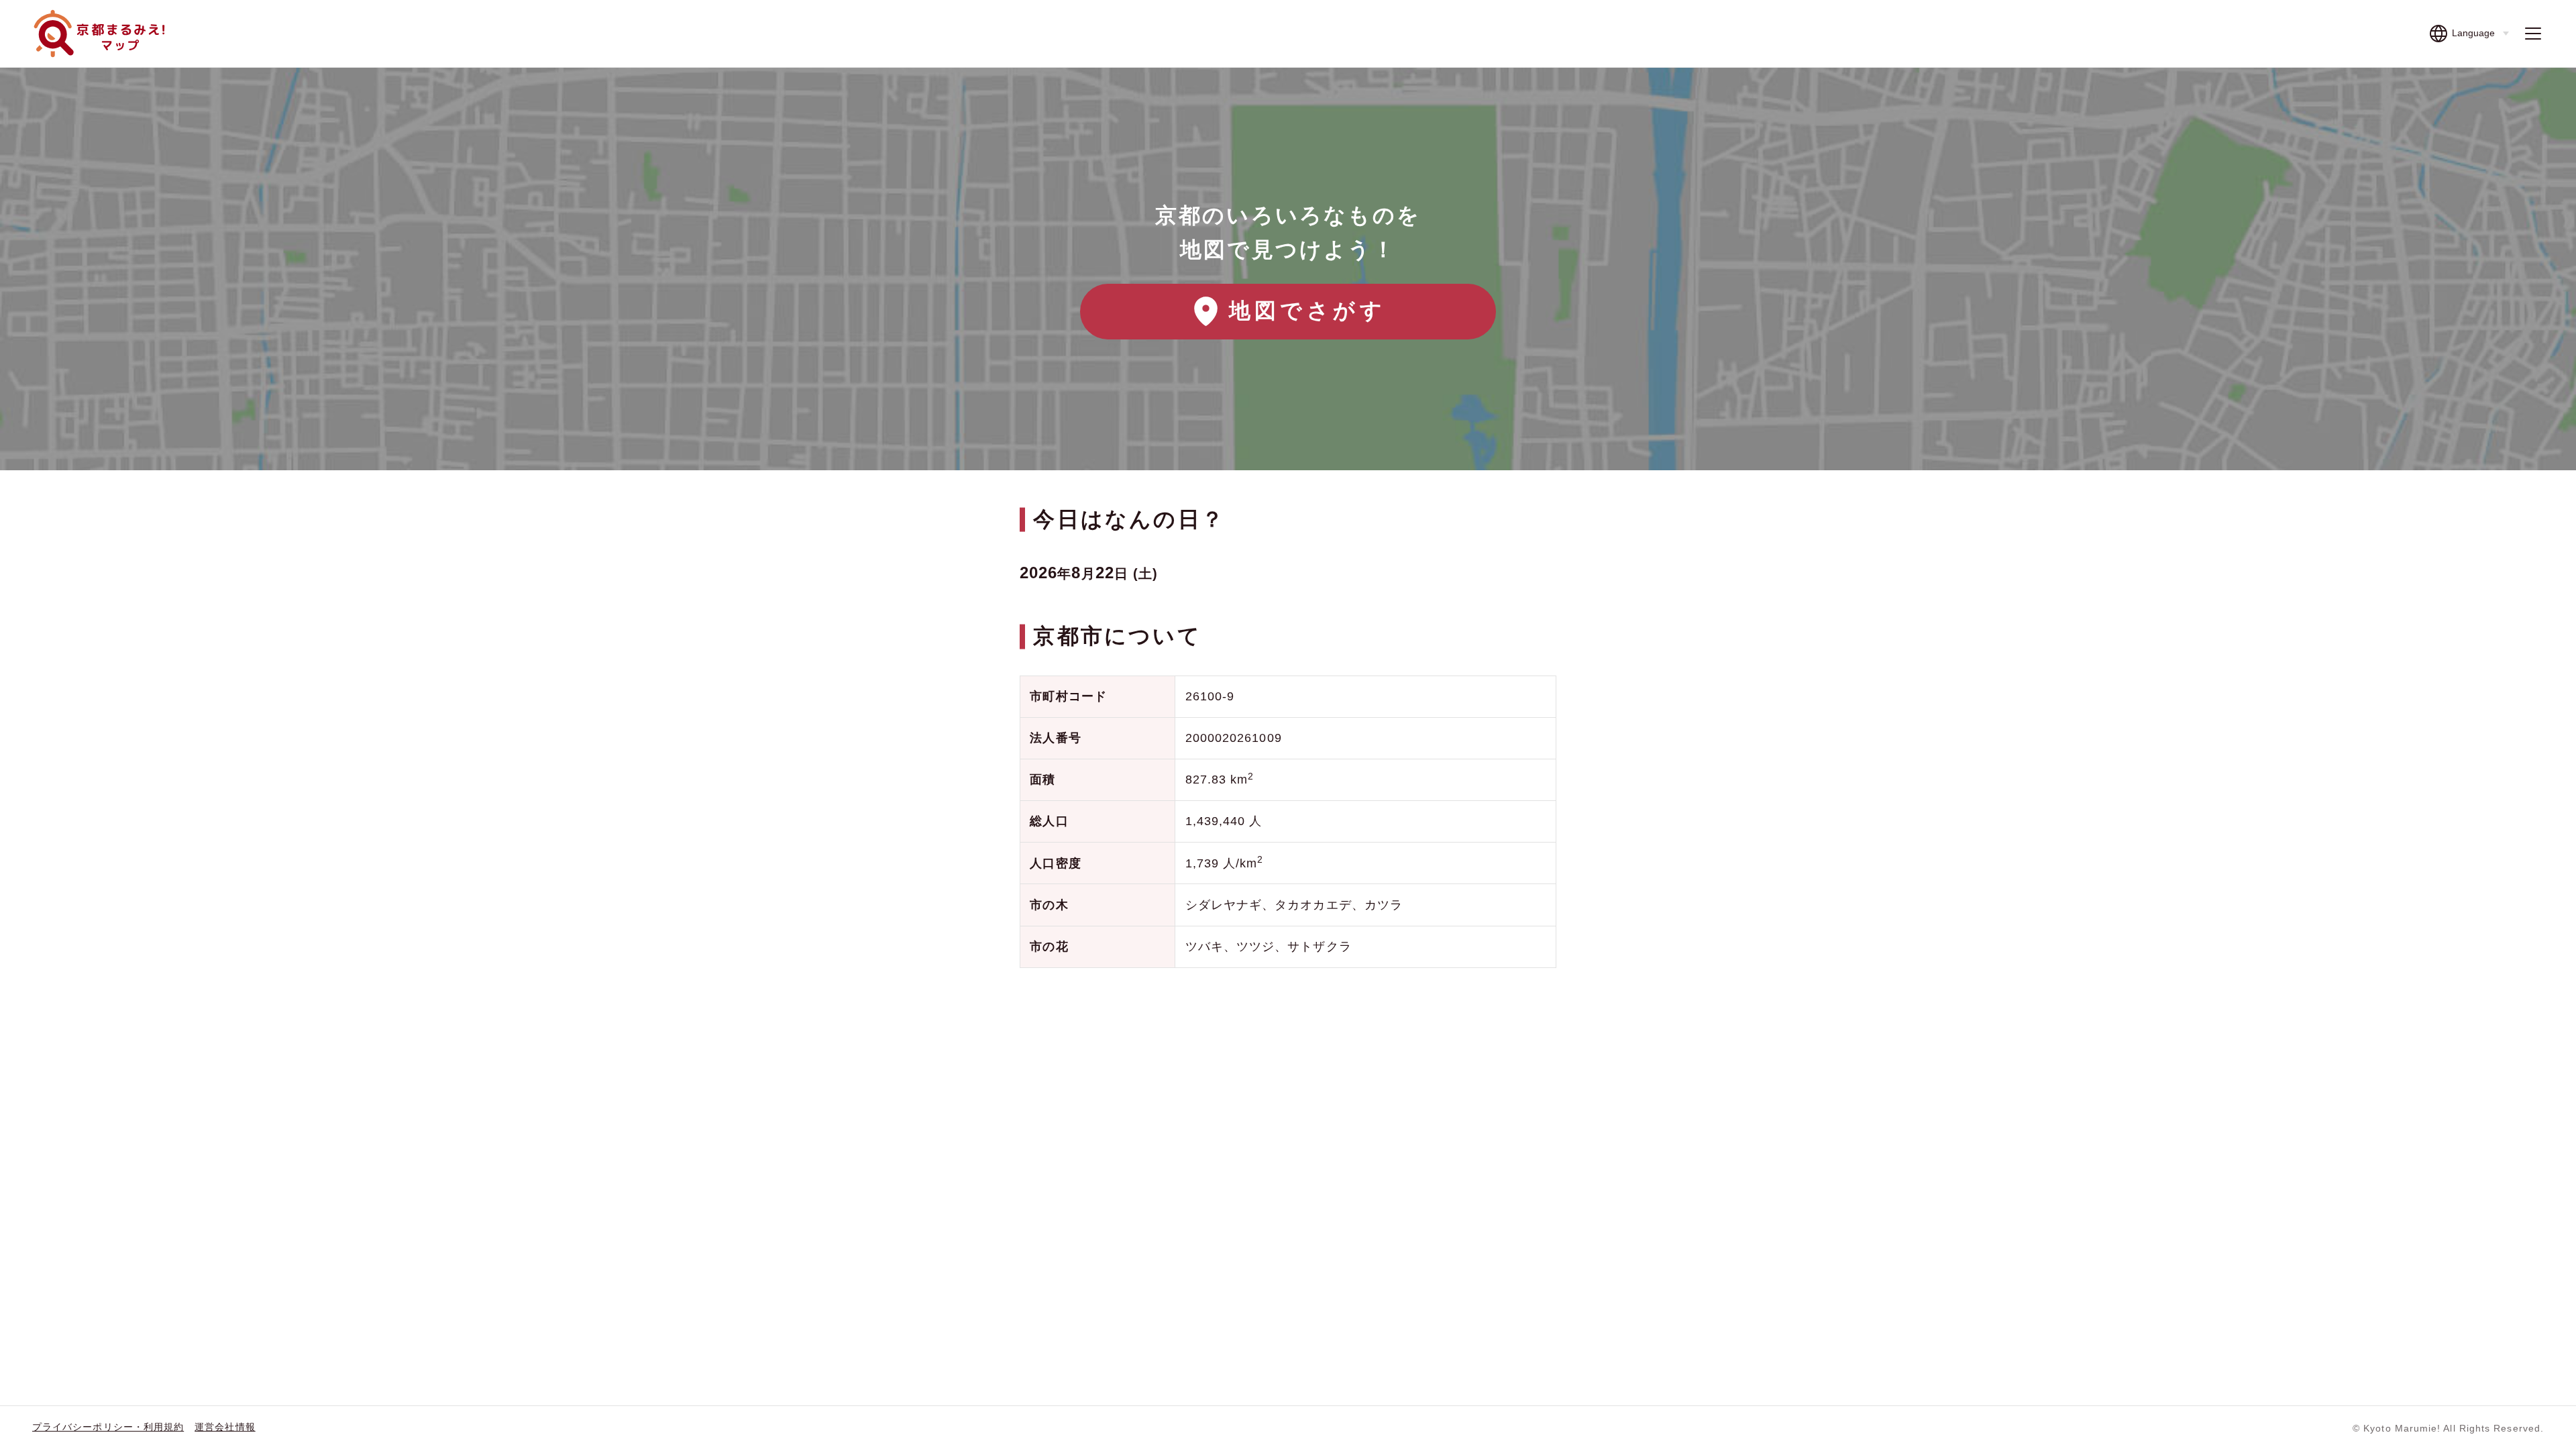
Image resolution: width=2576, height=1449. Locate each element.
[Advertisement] (1288, 1086)
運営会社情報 (225, 1427)
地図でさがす (1307, 311)
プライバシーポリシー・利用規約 (108, 1427)
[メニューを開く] (2533, 34)
